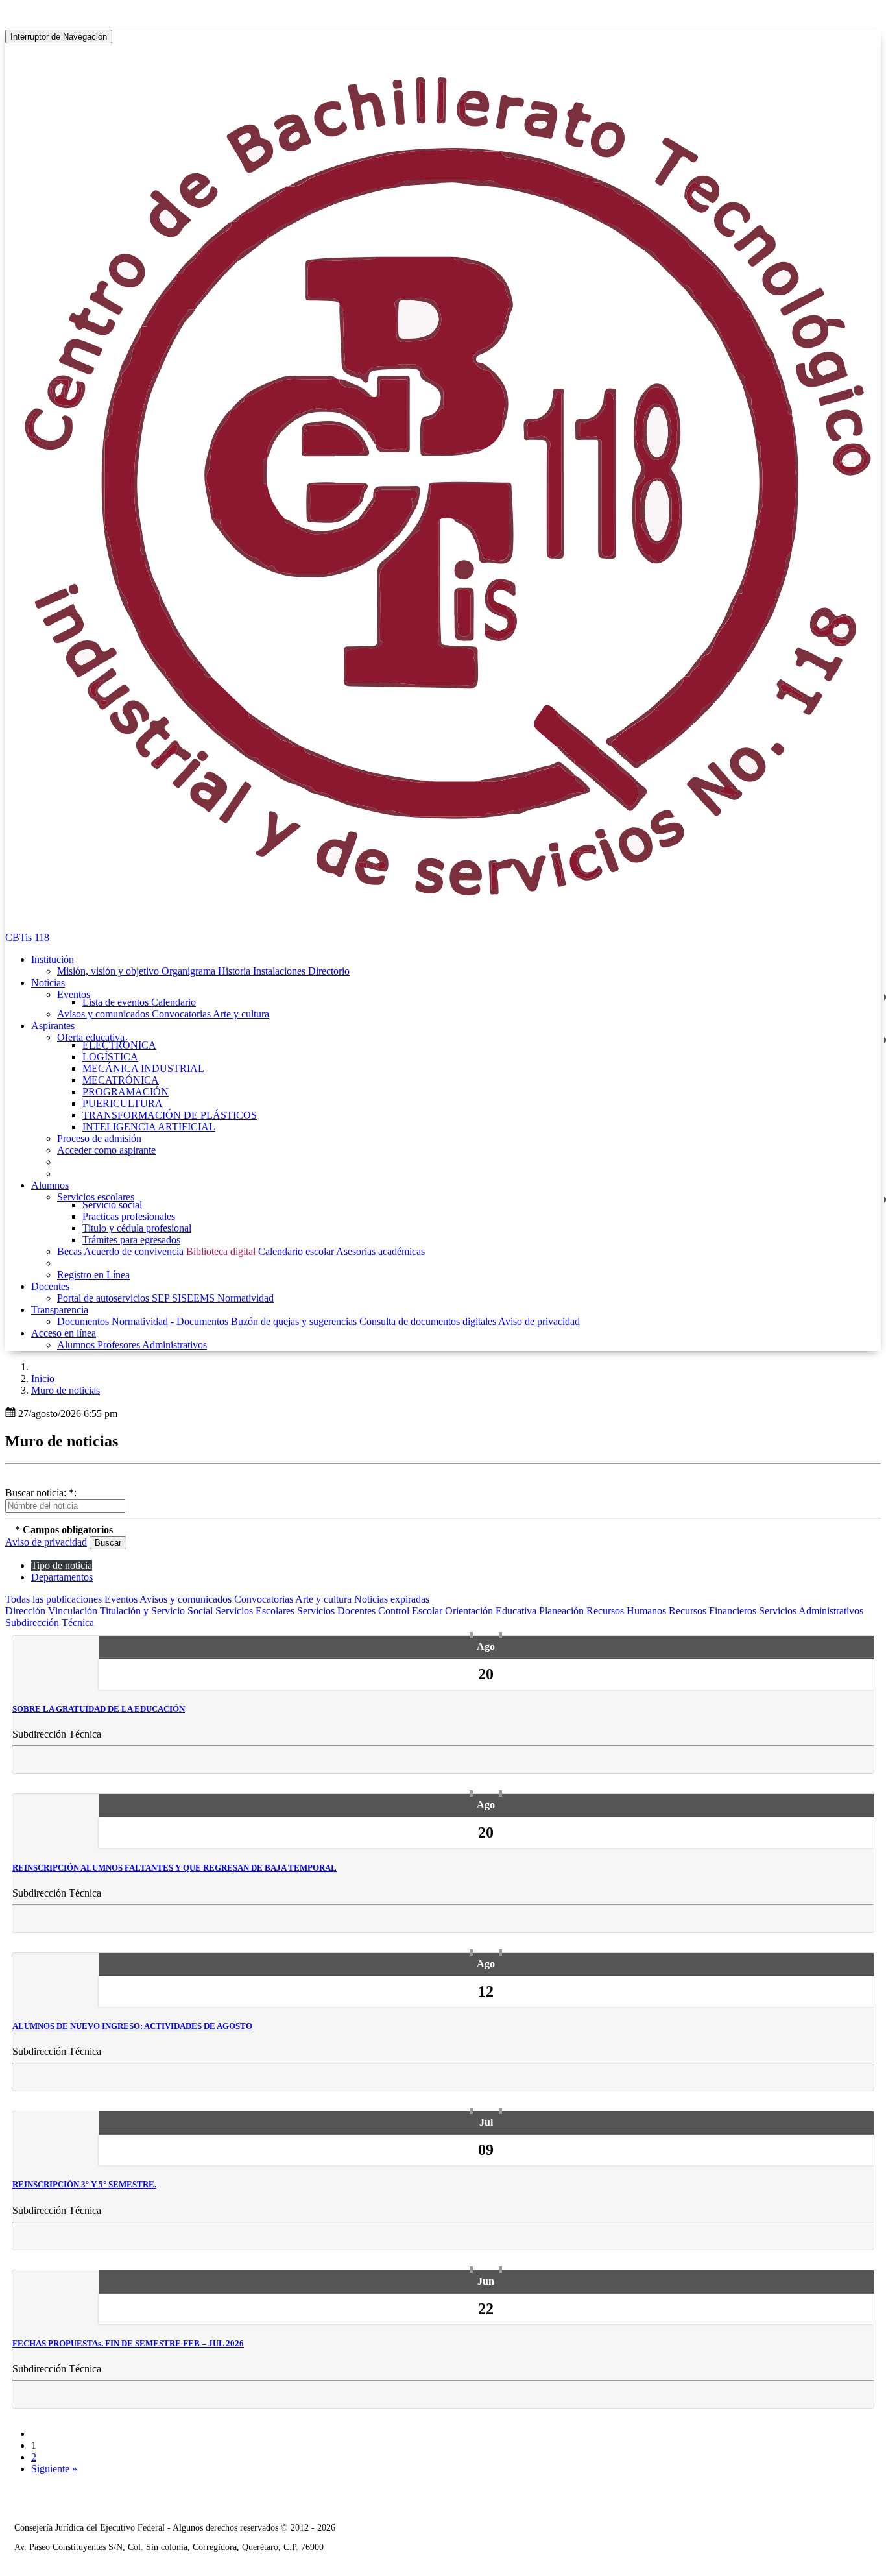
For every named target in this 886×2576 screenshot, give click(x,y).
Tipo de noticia (62, 1565)
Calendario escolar (297, 1251)
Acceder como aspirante (106, 1150)
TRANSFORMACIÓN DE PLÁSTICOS (170, 1115)
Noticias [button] (48, 983)
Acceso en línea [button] (64, 1333)
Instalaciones (281, 971)
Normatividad (245, 1298)
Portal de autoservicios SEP (114, 1298)
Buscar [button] (108, 1543)
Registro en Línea (93, 1275)
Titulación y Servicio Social (158, 1611)
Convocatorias (182, 1014)
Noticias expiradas (392, 1599)
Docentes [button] (50, 1286)
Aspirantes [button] (53, 1026)
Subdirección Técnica (50, 1622)
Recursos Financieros (714, 1611)
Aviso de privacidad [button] (46, 1542)
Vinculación (74, 1611)
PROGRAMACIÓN (126, 1092)
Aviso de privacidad (539, 1321)
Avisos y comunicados (104, 1014)
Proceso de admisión (99, 1138)
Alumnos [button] (50, 1185)
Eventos (74, 994)
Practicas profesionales (129, 1216)
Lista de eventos (117, 1002)
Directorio (329, 971)
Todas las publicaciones (55, 1599)
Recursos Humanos (628, 1611)
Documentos (84, 1321)
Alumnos (77, 1345)
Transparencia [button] (60, 1310)
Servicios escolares (96, 1197)
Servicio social (112, 1205)
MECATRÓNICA (121, 1080)
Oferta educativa (91, 1037)
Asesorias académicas (380, 1251)
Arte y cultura (241, 1014)
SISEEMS (195, 1298)
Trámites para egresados (131, 1240)
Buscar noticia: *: (41, 1493)
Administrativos (174, 1345)
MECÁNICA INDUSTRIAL (143, 1068)
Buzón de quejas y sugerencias (295, 1321)
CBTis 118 (27, 937)
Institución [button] (53, 959)
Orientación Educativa (492, 1611)
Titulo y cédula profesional (137, 1228)
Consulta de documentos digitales (429, 1321)
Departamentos (62, 1577)
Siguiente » (54, 2469)
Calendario (174, 1002)
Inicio (43, 1379)
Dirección (27, 1611)
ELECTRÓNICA (119, 1045)
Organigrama (190, 971)
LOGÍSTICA (110, 1057)
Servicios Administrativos (811, 1611)
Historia (235, 971)
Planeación (563, 1611)
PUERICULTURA (123, 1103)
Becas (70, 1251)
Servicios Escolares (256, 1611)
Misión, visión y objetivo (109, 971)
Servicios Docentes (338, 1611)
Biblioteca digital (222, 1251)
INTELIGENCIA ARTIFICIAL (149, 1127)
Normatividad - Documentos (171, 1321)
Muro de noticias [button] (66, 1390)
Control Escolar (412, 1611)
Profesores (120, 1345)
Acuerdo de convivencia (135, 1251)
